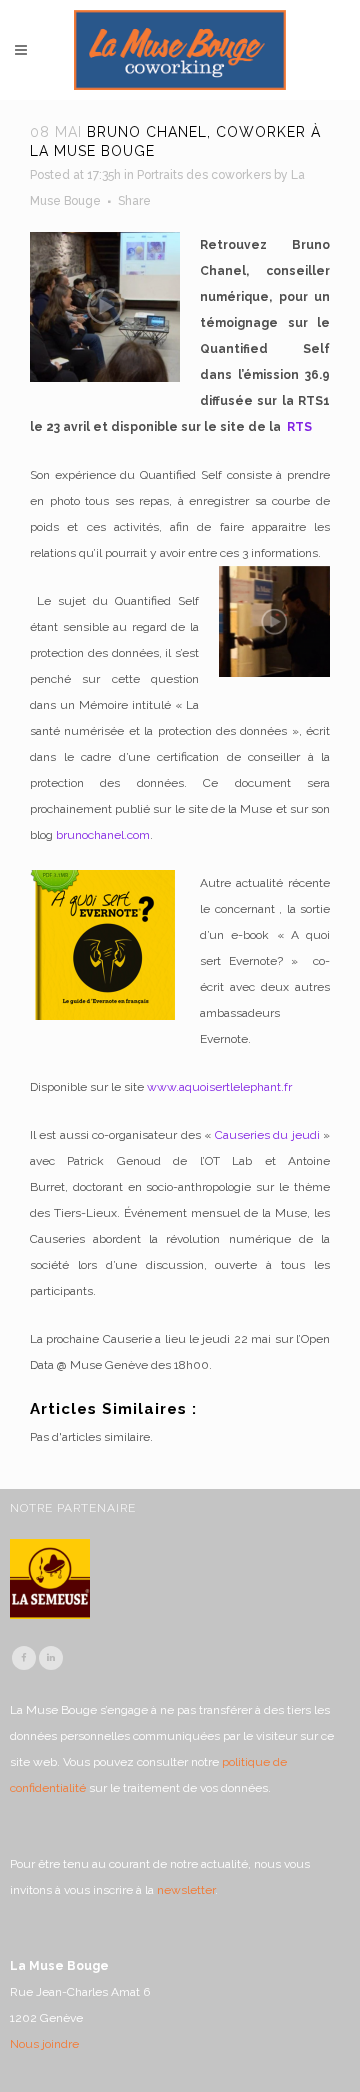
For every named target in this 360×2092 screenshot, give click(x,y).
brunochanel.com (103, 835)
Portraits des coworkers (204, 175)
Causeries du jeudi (267, 1135)
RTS (299, 427)
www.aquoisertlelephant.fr (219, 1087)
